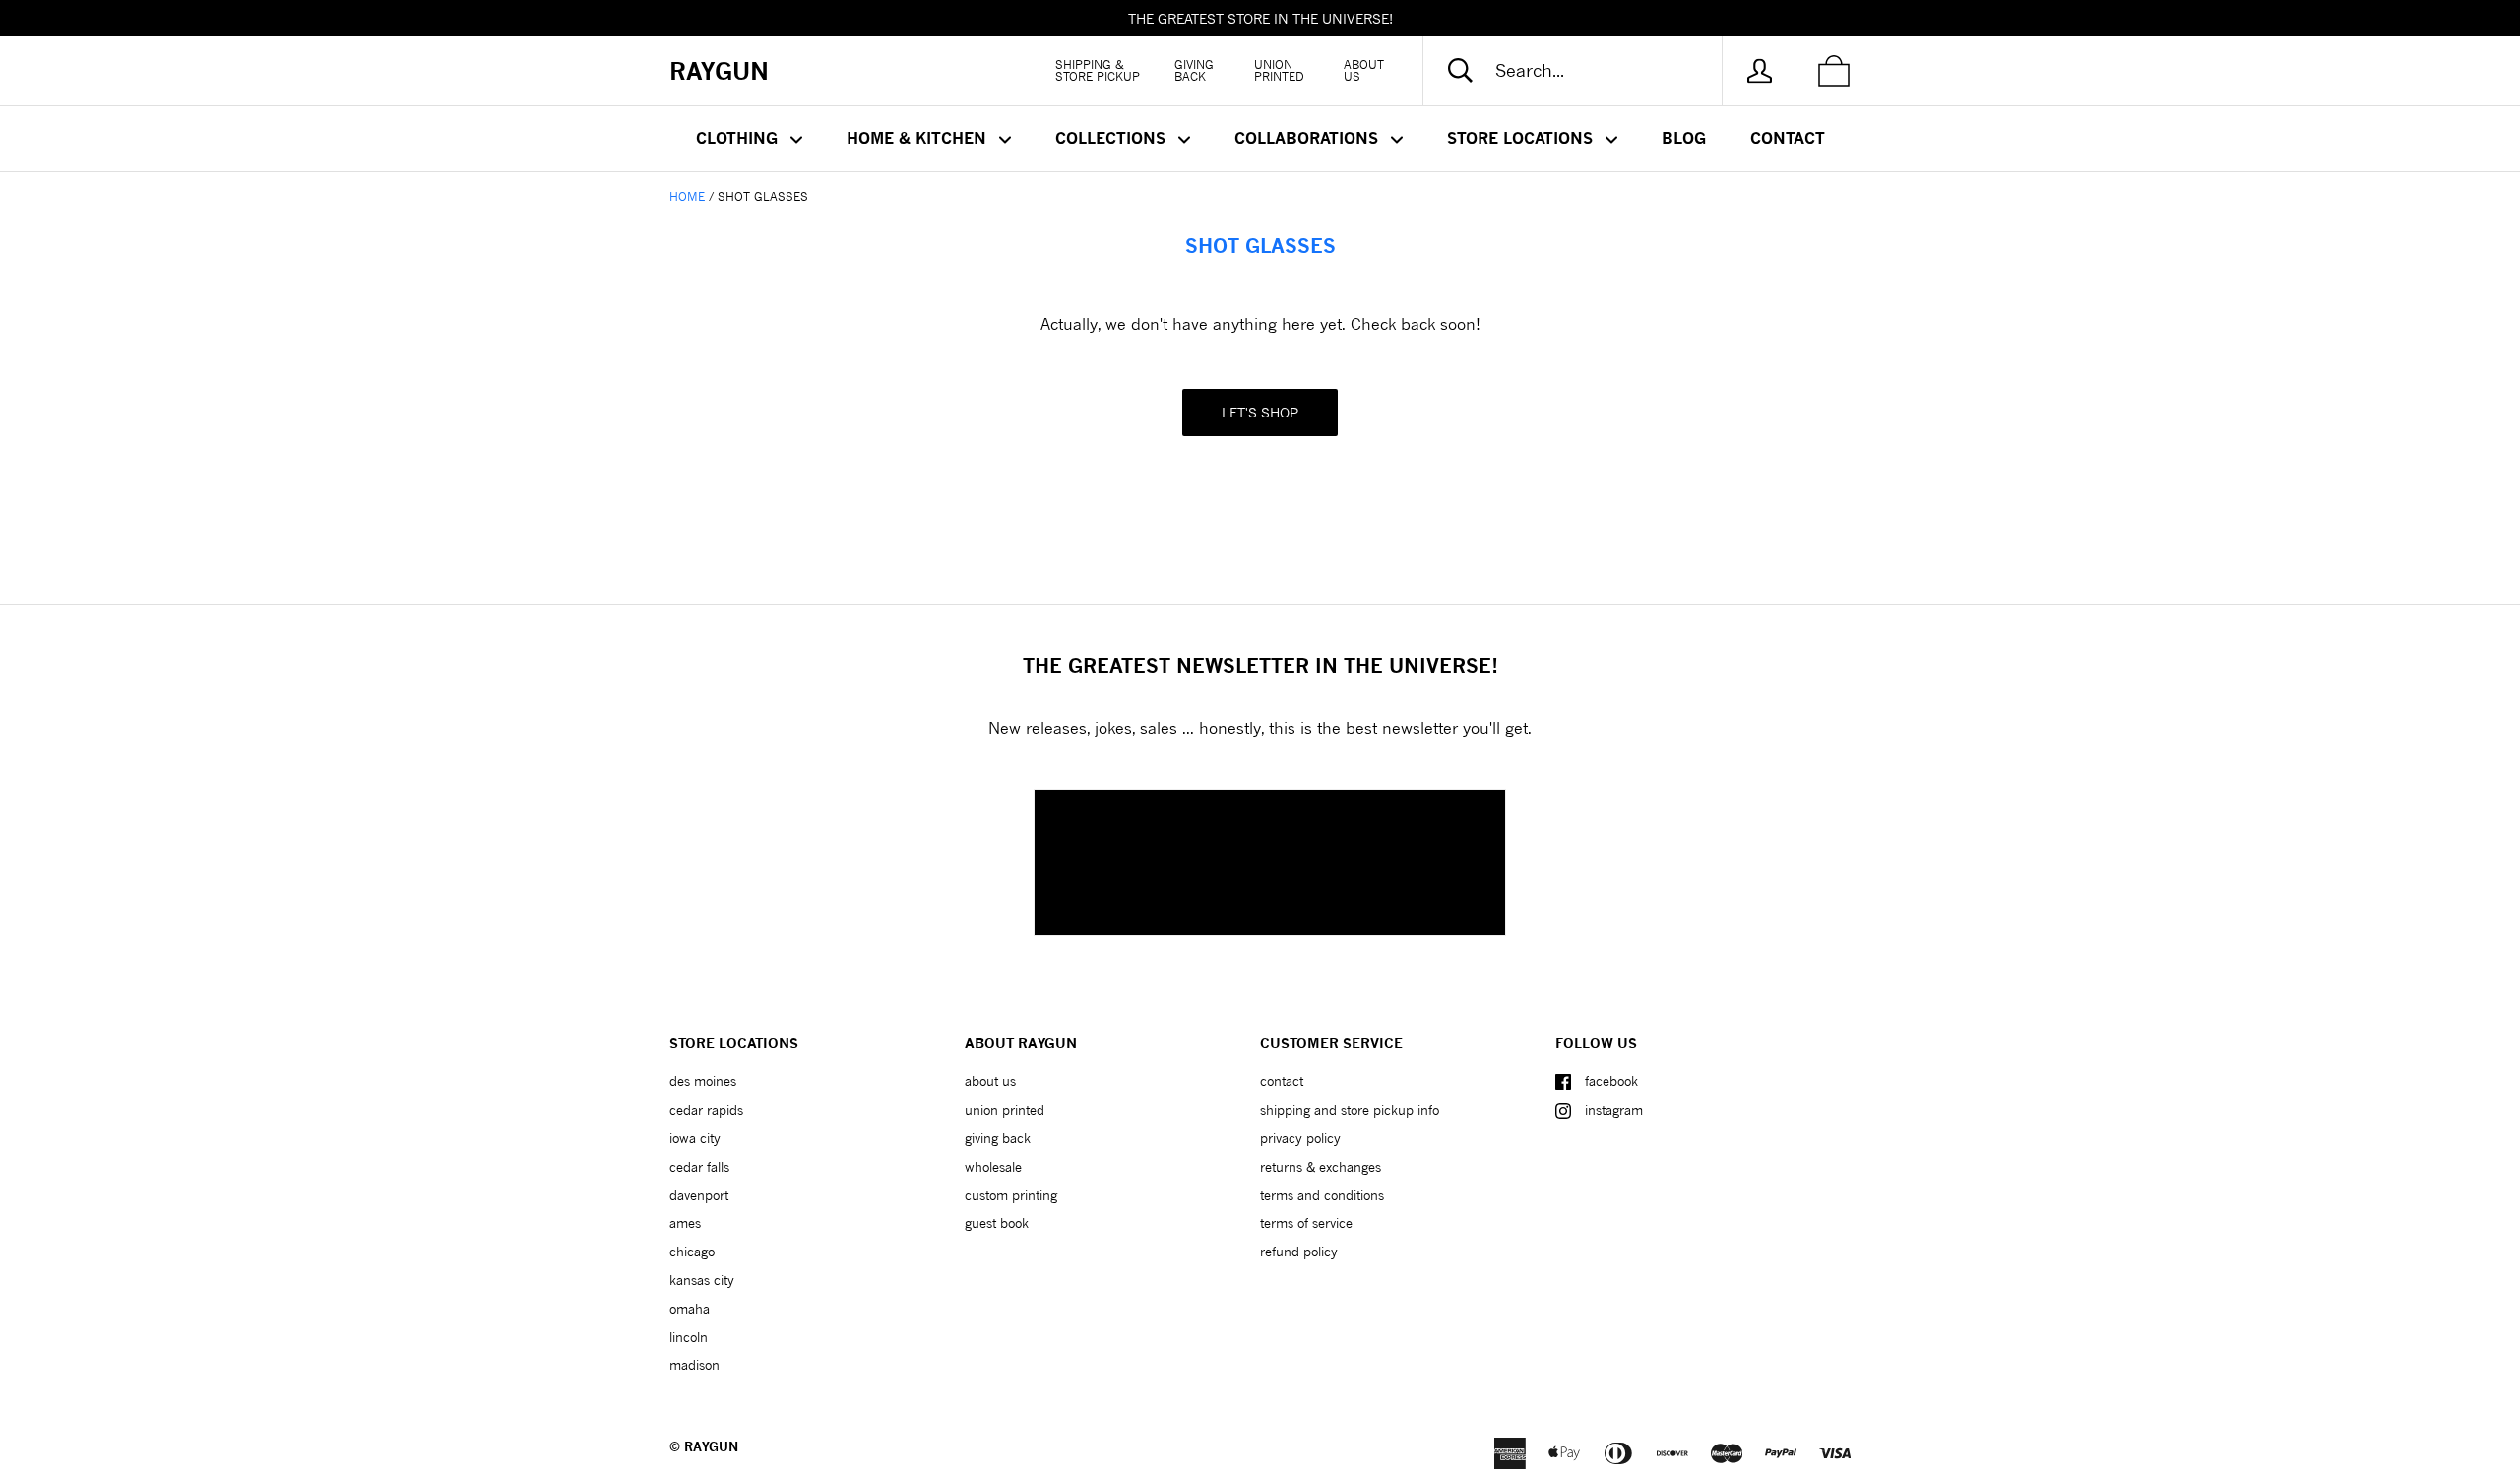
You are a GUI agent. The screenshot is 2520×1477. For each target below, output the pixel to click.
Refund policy (1299, 1252)
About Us (1364, 70)
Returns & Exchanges (1321, 1167)
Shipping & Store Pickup (1098, 70)
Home (687, 196)
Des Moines (703, 1081)
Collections (1113, 138)
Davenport (699, 1195)
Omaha (690, 1309)
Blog (1684, 138)
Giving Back (1194, 70)
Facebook (1611, 1081)
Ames (685, 1223)
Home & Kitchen (919, 138)
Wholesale (993, 1167)
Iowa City (695, 1138)
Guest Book (997, 1223)
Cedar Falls (699, 1167)
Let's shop (1260, 412)
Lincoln (689, 1337)
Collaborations (1309, 138)
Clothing (739, 138)
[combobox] (1589, 71)
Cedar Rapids (706, 1110)
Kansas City (702, 1280)
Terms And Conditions (1322, 1195)
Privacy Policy (1300, 1138)
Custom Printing (1011, 1195)
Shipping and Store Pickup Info (1350, 1110)
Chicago (692, 1252)
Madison (694, 1365)
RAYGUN (711, 1446)
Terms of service (1306, 1223)
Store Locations (1522, 138)
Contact (1788, 138)
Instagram (1614, 1110)
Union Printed (1279, 70)
